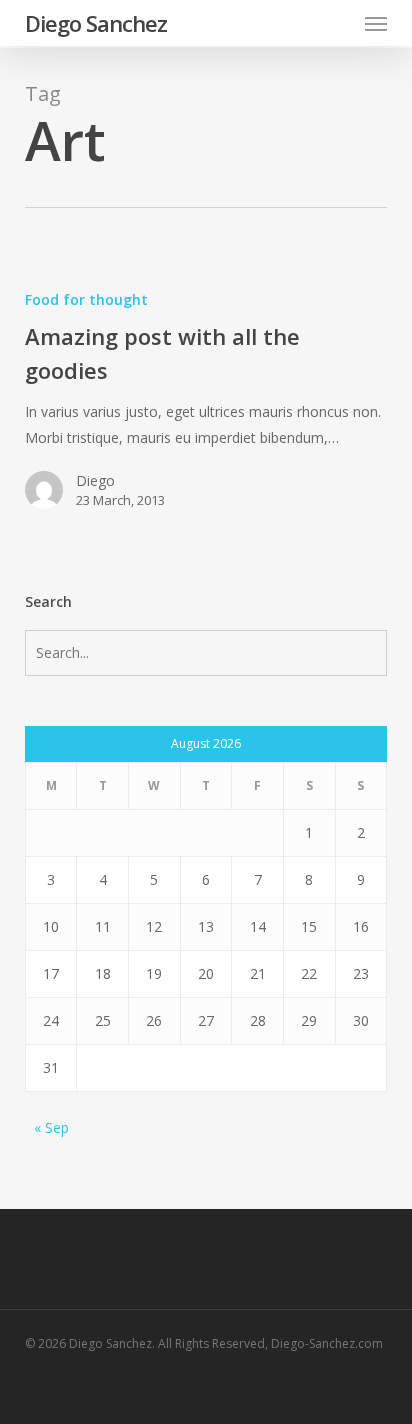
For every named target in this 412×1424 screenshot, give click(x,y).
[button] (376, 23)
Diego (95, 480)
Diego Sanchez (96, 23)
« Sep (51, 1127)
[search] (336, 23)
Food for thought (86, 299)
